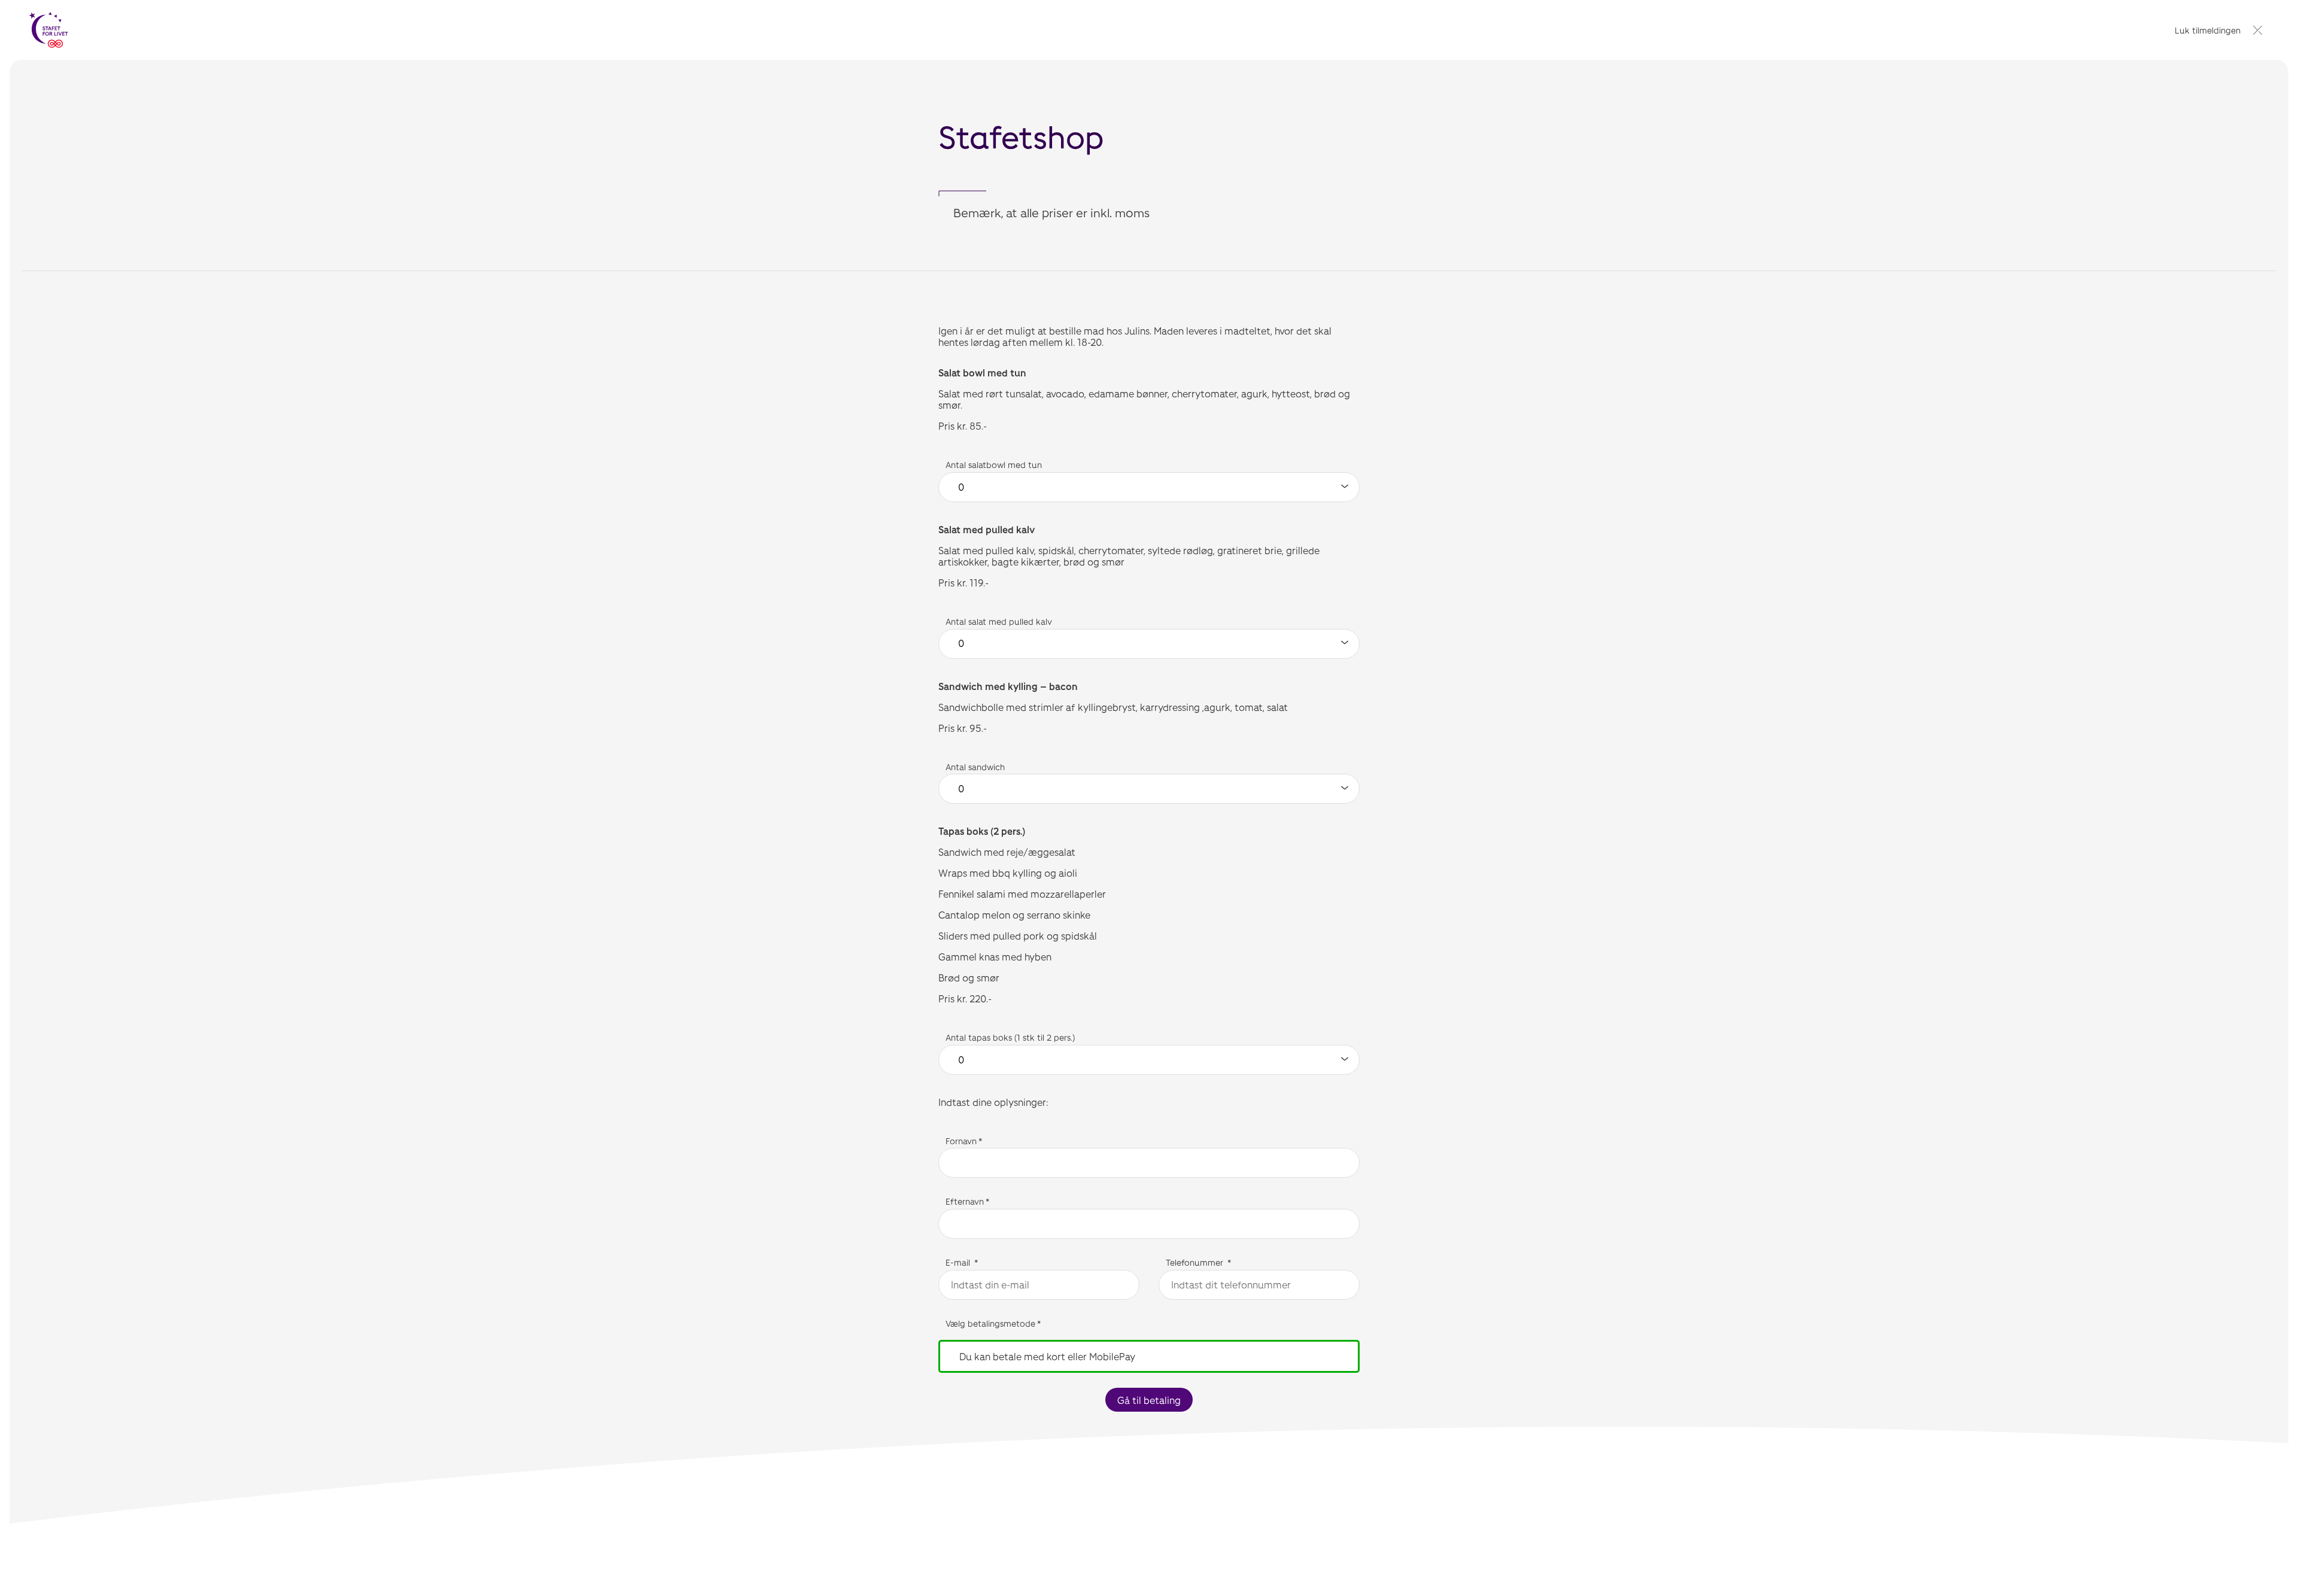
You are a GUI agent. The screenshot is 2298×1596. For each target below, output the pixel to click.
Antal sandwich (975, 767)
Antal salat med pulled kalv (999, 621)
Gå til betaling (1149, 1400)
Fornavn (961, 1141)
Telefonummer (1196, 1262)
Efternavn (965, 1201)
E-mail (959, 1262)
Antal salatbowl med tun (994, 465)
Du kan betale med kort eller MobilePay (1047, 1356)
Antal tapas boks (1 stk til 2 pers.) (1013, 1037)
